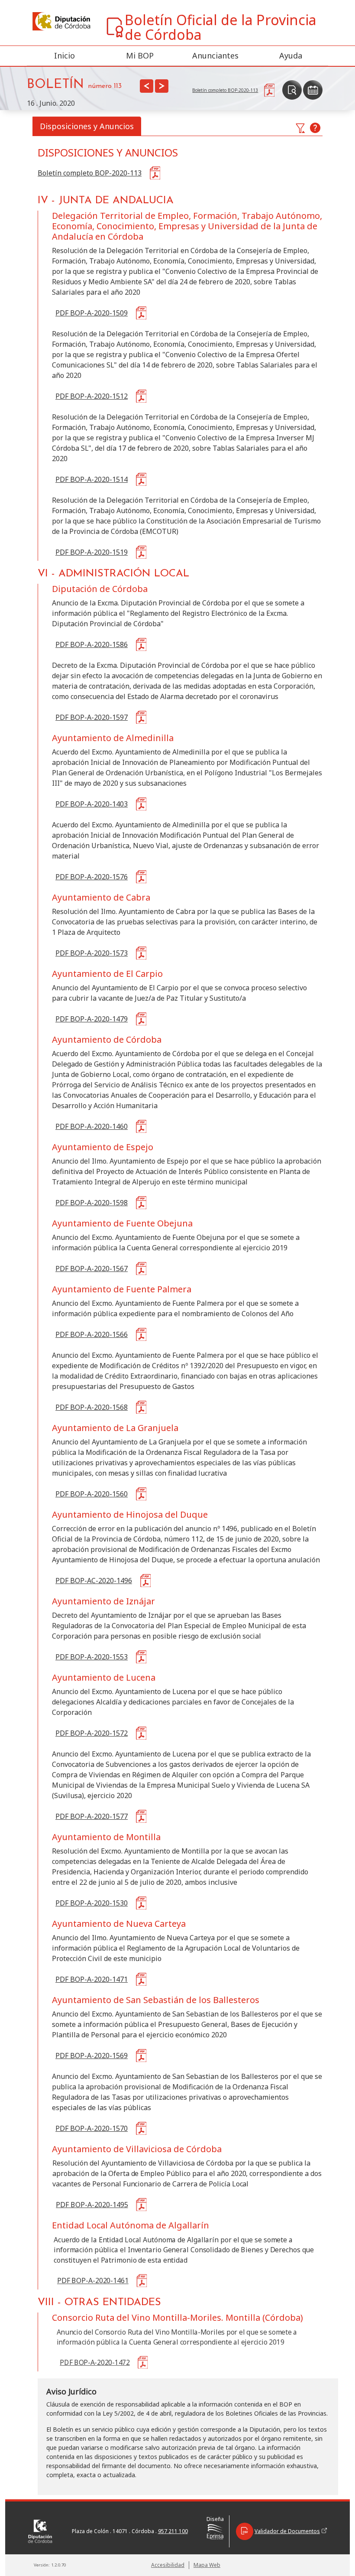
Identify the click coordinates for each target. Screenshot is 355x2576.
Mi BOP (140, 55)
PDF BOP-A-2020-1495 (92, 2205)
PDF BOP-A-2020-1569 (92, 2056)
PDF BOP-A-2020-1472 (95, 2362)
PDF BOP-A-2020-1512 (92, 396)
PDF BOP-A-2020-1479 (92, 1019)
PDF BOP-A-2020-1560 (92, 1494)
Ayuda (291, 55)
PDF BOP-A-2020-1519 (92, 552)
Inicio (65, 55)
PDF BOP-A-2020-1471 (92, 1979)
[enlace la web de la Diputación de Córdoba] (61, 21)
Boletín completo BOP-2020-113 (90, 173)
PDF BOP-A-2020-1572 (92, 1733)
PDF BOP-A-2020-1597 (92, 717)
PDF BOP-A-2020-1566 (92, 1334)
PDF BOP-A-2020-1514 (92, 479)
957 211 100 (173, 2531)
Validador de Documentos (287, 2531)
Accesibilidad (168, 2565)
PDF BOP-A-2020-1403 (92, 804)
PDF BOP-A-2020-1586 (92, 644)
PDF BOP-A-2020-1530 (92, 1903)
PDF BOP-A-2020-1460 (92, 1126)
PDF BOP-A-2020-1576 (92, 877)
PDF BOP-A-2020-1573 (92, 953)
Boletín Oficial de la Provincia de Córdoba (221, 27)
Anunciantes (215, 55)
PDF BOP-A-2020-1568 (92, 1407)
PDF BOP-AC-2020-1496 (94, 1581)
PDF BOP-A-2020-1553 (92, 1657)
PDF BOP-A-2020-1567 (92, 1268)
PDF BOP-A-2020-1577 (92, 1816)
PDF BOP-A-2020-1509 (92, 313)
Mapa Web (207, 2565)
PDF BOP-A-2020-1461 (93, 2280)
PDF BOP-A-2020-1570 (92, 2128)
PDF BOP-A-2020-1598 (92, 1203)
